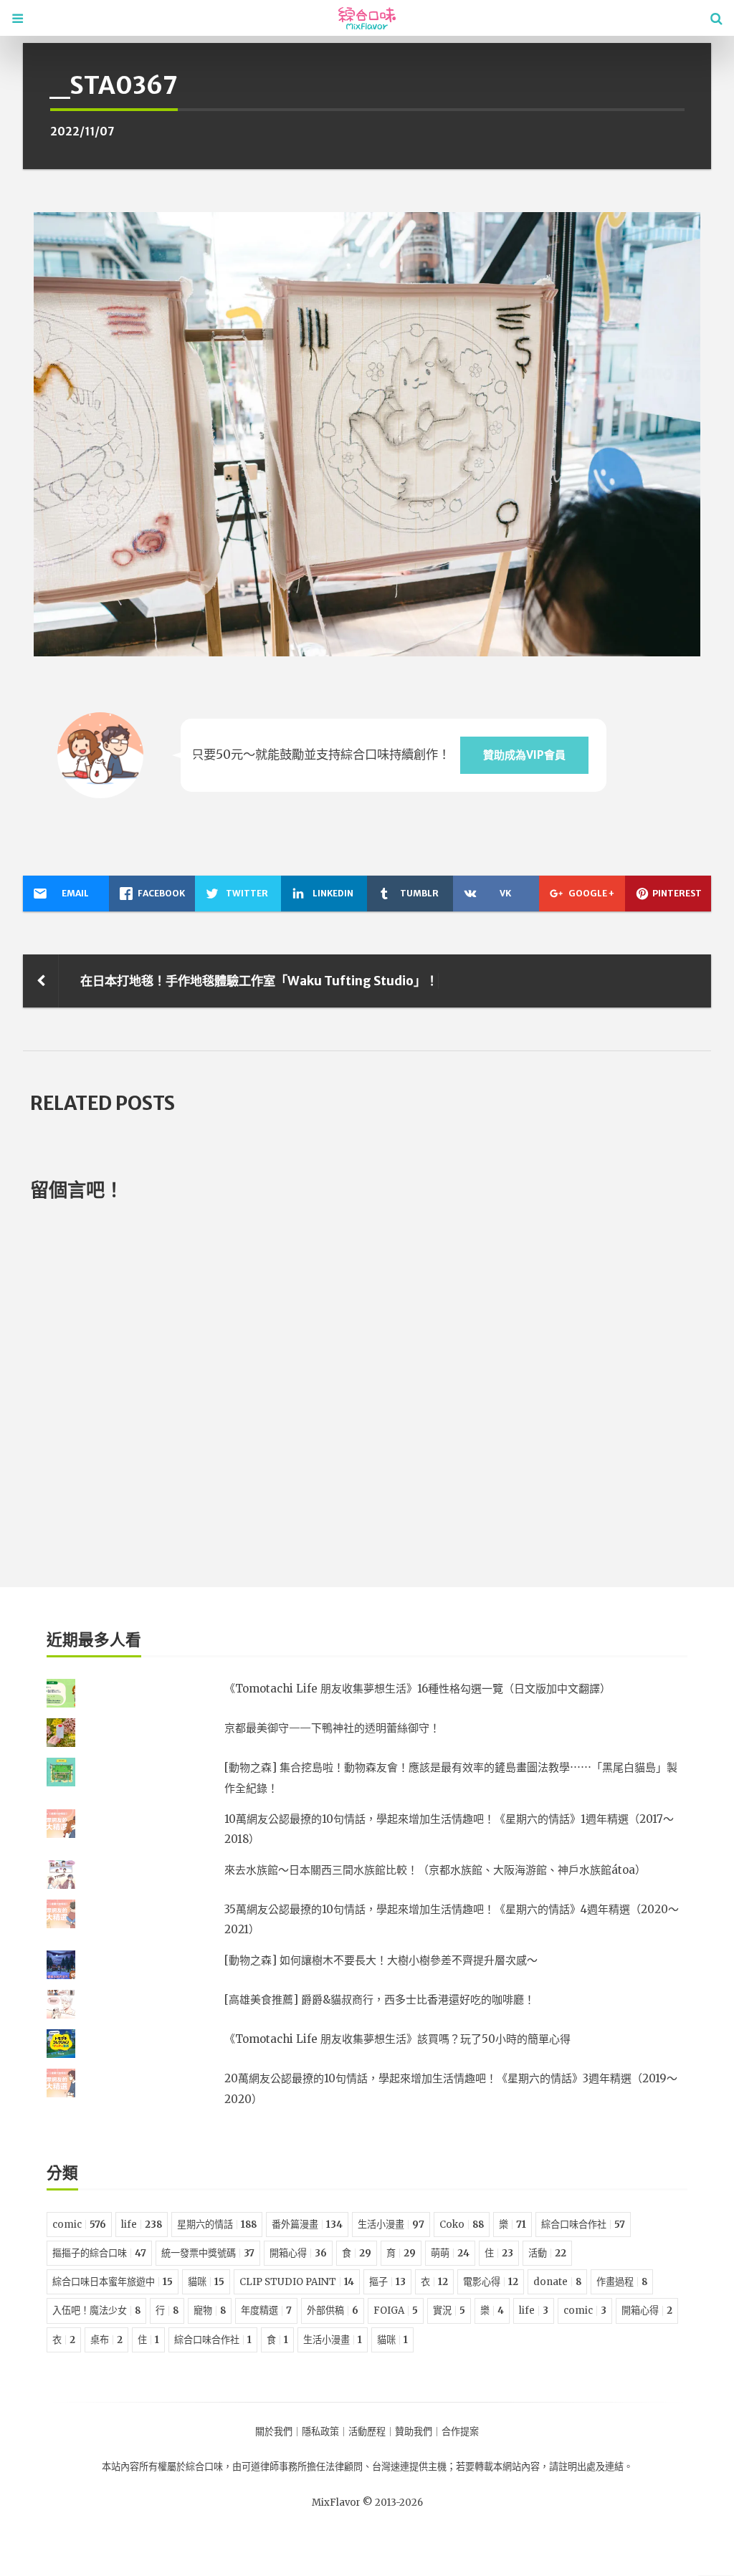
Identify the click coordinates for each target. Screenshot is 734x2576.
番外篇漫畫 (307, 2225)
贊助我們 (414, 2432)
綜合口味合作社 (583, 2225)
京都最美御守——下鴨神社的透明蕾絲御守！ (332, 1728)
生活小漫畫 (391, 2225)
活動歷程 (367, 2432)
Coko (462, 2225)
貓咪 (206, 2282)
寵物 (210, 2311)
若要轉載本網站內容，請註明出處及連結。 (544, 2467)
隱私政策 (320, 2432)
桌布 (106, 2340)
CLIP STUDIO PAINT (297, 2282)
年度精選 (266, 2311)
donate (557, 2282)
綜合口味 (204, 2467)
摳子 (387, 2282)
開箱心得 (298, 2253)
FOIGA (396, 2311)
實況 (449, 2311)
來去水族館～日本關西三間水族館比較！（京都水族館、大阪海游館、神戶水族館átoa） (435, 1870)
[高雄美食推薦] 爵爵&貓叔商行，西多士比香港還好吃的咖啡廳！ (380, 2000)
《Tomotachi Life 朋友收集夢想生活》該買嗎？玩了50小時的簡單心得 (397, 2039)
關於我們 (274, 2432)
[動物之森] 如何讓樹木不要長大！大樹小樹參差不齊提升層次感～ (381, 1960)
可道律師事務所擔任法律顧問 (302, 2467)
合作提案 (460, 2432)
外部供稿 (333, 2311)
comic (79, 2225)
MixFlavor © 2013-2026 (367, 2503)
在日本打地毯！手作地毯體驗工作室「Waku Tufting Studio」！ (259, 981)
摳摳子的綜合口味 (99, 2253)
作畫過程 (622, 2282)
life (142, 2225)
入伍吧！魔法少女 (96, 2311)
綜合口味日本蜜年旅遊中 (113, 2282)
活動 (547, 2253)
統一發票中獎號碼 (208, 2253)
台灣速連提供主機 (409, 2467)
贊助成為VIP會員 (524, 755)
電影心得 (491, 2282)
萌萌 (450, 2253)
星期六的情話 (217, 2225)
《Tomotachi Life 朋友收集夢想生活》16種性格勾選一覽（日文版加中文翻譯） (418, 1689)
